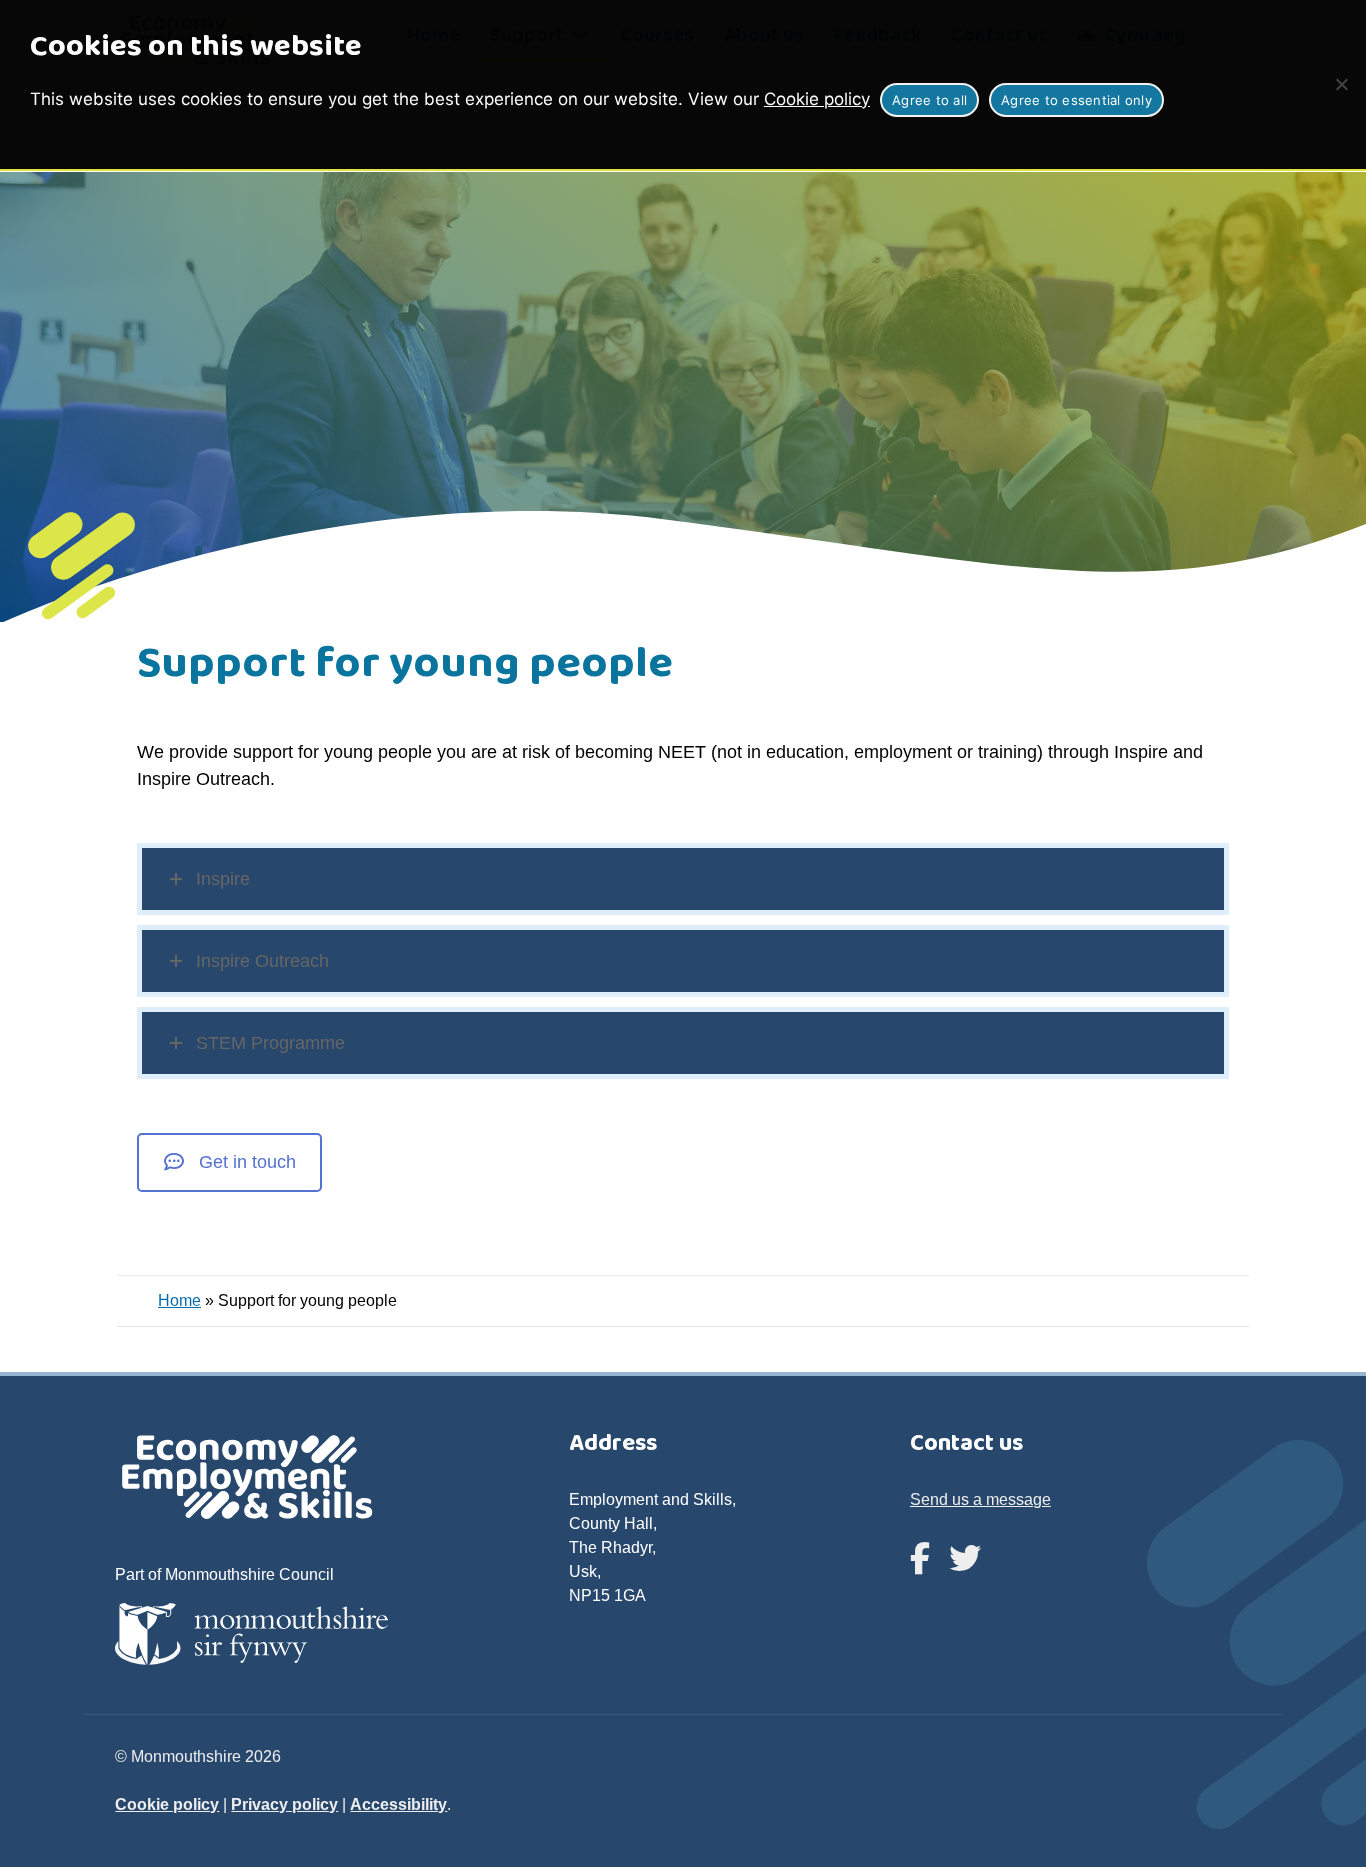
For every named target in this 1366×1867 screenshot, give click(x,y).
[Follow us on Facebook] (920, 1559)
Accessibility (398, 1804)
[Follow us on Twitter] (965, 1559)
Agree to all (929, 100)
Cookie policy (817, 99)
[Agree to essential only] (1341, 84)
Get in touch (247, 1162)
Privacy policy (284, 1804)
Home (179, 1300)
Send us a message (980, 1499)
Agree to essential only (1076, 100)
